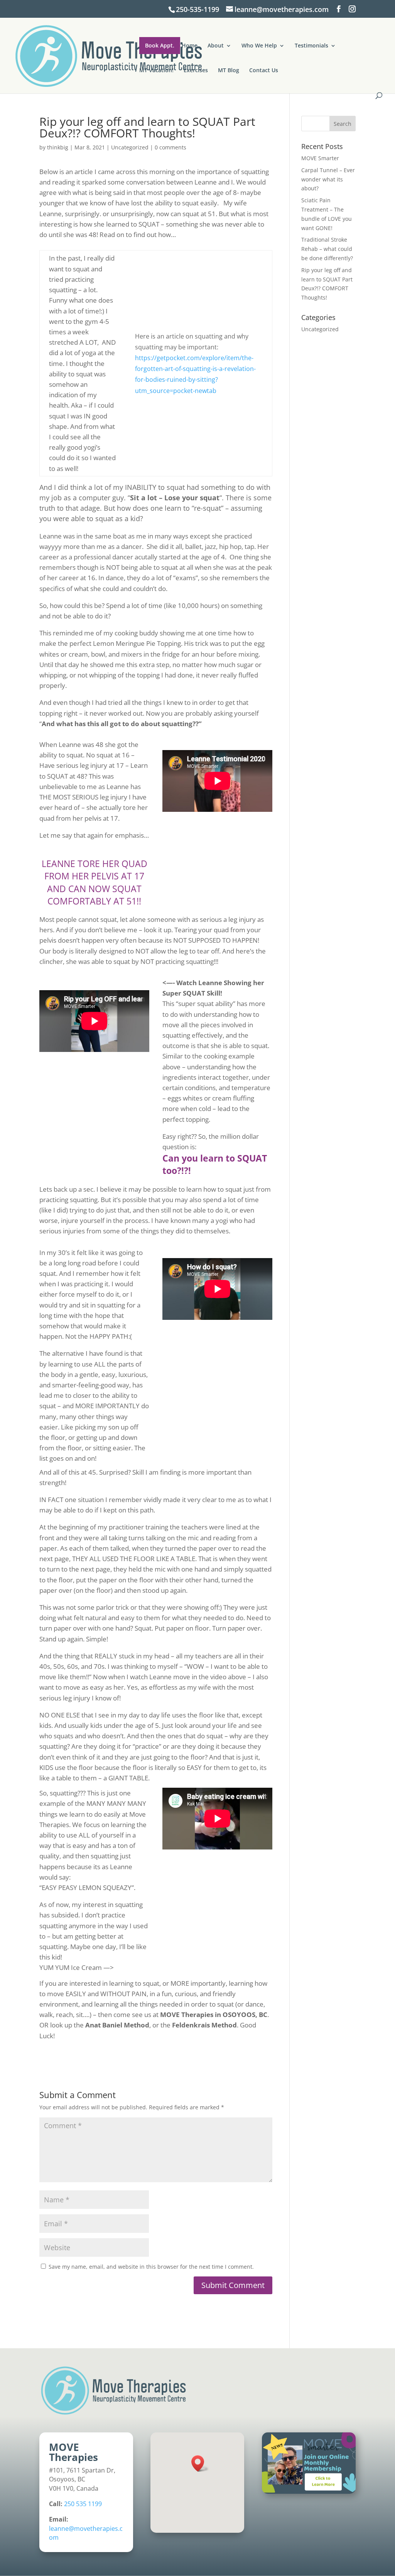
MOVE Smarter (320, 158)
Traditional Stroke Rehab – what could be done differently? (327, 249)
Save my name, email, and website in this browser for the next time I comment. (151, 2267)
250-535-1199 (197, 9)
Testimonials (311, 46)
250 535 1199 (83, 2504)
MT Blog (229, 71)
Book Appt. (160, 45)
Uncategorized (130, 147)
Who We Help (259, 46)
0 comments (170, 147)
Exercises (196, 71)
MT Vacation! (156, 71)
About (216, 46)
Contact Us (264, 71)
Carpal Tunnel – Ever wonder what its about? (328, 179)
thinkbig (58, 147)
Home (190, 46)
